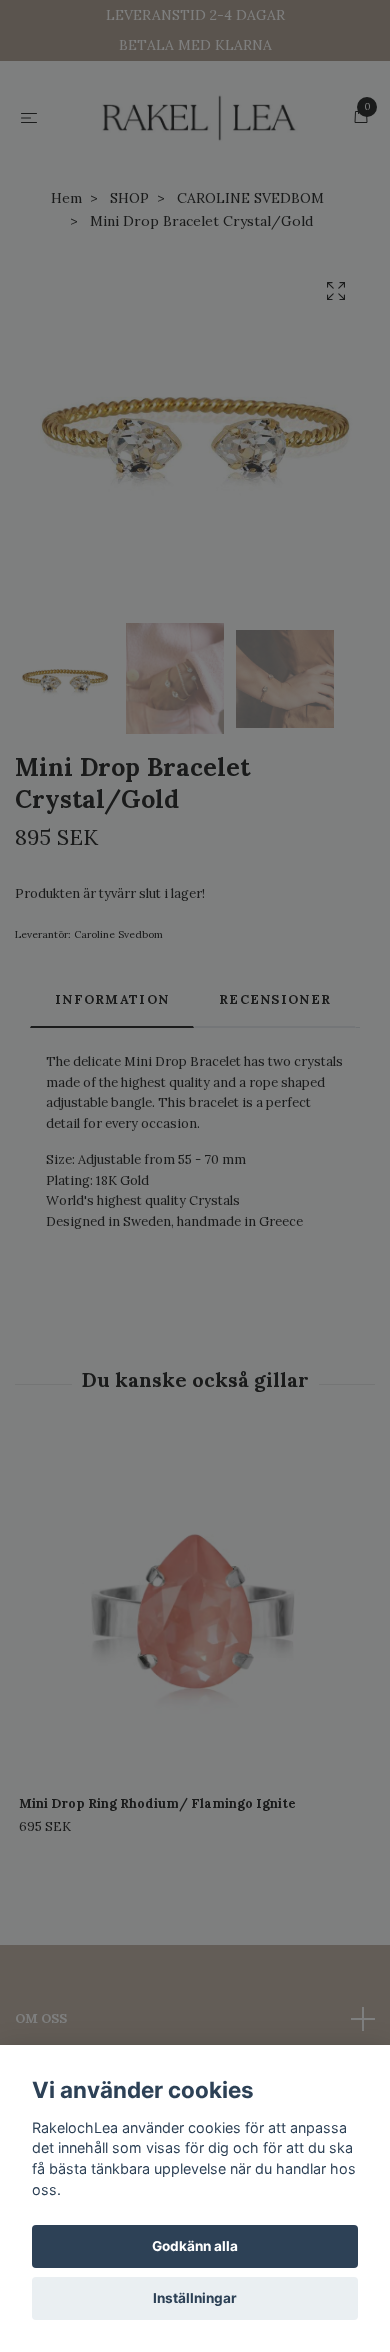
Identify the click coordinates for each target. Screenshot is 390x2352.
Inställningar (195, 2298)
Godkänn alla (195, 2246)
